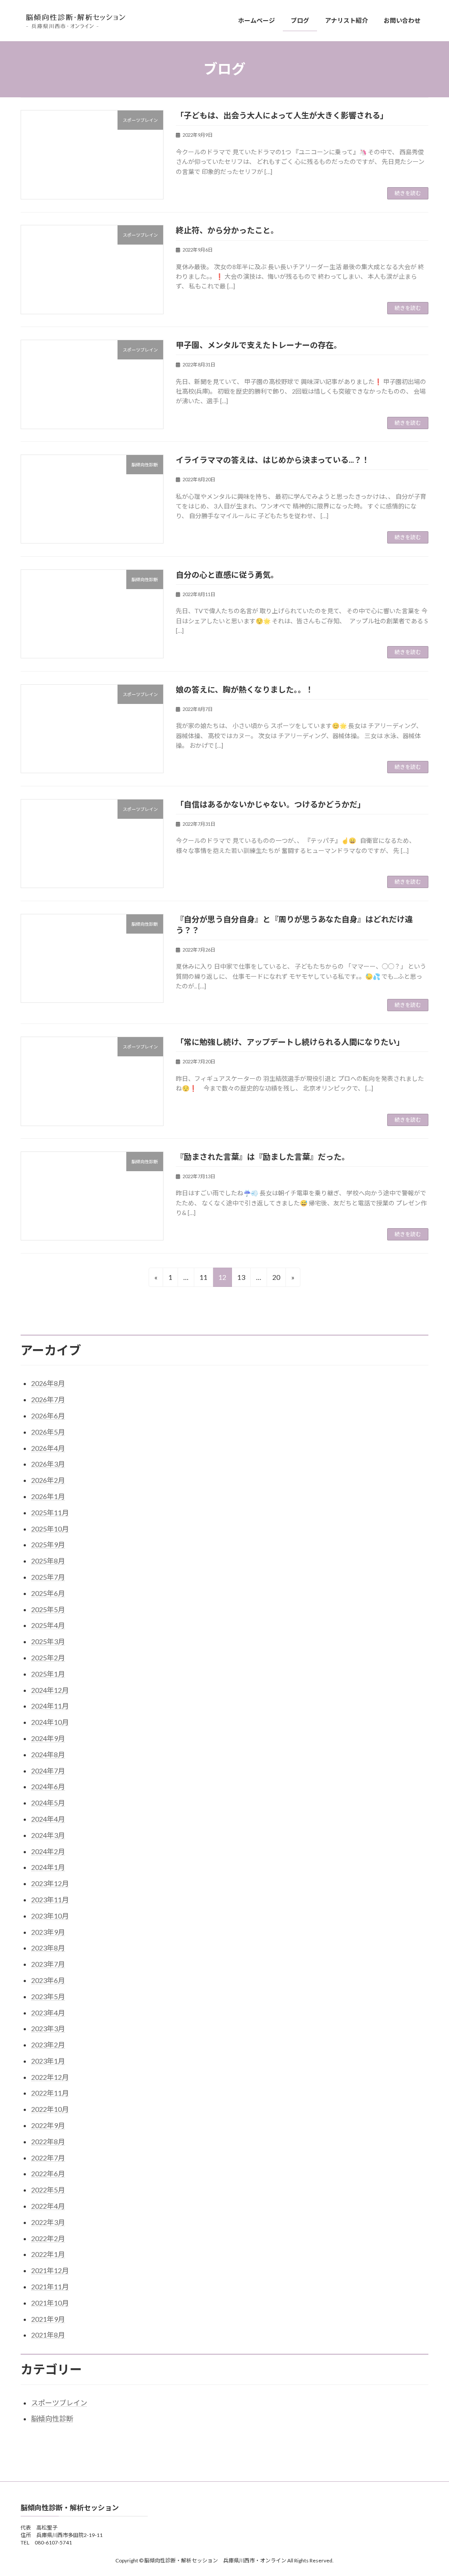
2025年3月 (48, 1641)
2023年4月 (48, 2013)
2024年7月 (48, 1771)
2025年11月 (50, 1512)
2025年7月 (48, 1577)
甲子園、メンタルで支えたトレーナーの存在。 (259, 345)
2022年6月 (48, 2173)
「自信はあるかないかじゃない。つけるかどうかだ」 (271, 804)
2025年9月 (48, 1544)
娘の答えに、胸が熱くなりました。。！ (245, 689)
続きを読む (408, 193)
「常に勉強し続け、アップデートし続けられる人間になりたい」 (290, 1042)
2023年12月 (50, 1883)
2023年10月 (50, 1916)
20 (276, 1280)
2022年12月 (50, 2077)
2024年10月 (50, 1722)
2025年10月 (50, 1529)
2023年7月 (48, 1964)
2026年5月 (48, 1432)
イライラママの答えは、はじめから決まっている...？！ (273, 460)
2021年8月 (48, 2335)
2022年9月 (48, 2125)
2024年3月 (48, 1835)
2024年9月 (48, 1738)
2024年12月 (50, 1690)
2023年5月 (48, 1996)
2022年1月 (48, 2254)
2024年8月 (48, 1754)
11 (203, 1280)
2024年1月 (48, 1867)
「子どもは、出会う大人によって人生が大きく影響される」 (282, 115)
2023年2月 (48, 2045)
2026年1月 (48, 1496)
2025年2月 (48, 1658)
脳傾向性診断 (52, 2418)
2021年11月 (50, 2286)
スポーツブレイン (59, 2403)
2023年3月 (48, 2028)
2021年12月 (50, 2270)
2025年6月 (48, 1593)
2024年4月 (48, 1819)
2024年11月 (50, 1706)
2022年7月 (48, 2158)
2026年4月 (48, 1448)
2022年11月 (50, 2093)
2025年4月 (48, 1625)
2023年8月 (48, 1948)
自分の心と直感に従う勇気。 (227, 575)
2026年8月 (48, 1383)
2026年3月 (48, 1464)
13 (241, 1280)
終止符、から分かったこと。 (227, 230)
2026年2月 (48, 1480)
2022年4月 (48, 2206)
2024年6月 (48, 1786)
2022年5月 (48, 2190)
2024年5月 (48, 1803)
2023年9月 (48, 1932)
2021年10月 (50, 2303)
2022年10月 (50, 2109)
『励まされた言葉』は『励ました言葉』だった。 (263, 1157)
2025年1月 (48, 1674)
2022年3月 (48, 2222)
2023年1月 (48, 2061)
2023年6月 (48, 1980)
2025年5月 (48, 1609)
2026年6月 (48, 1416)
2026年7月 (48, 1399)
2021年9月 (48, 2319)
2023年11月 (50, 1899)
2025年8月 (48, 1561)
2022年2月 (48, 2238)
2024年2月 (48, 1851)
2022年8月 (48, 2141)
